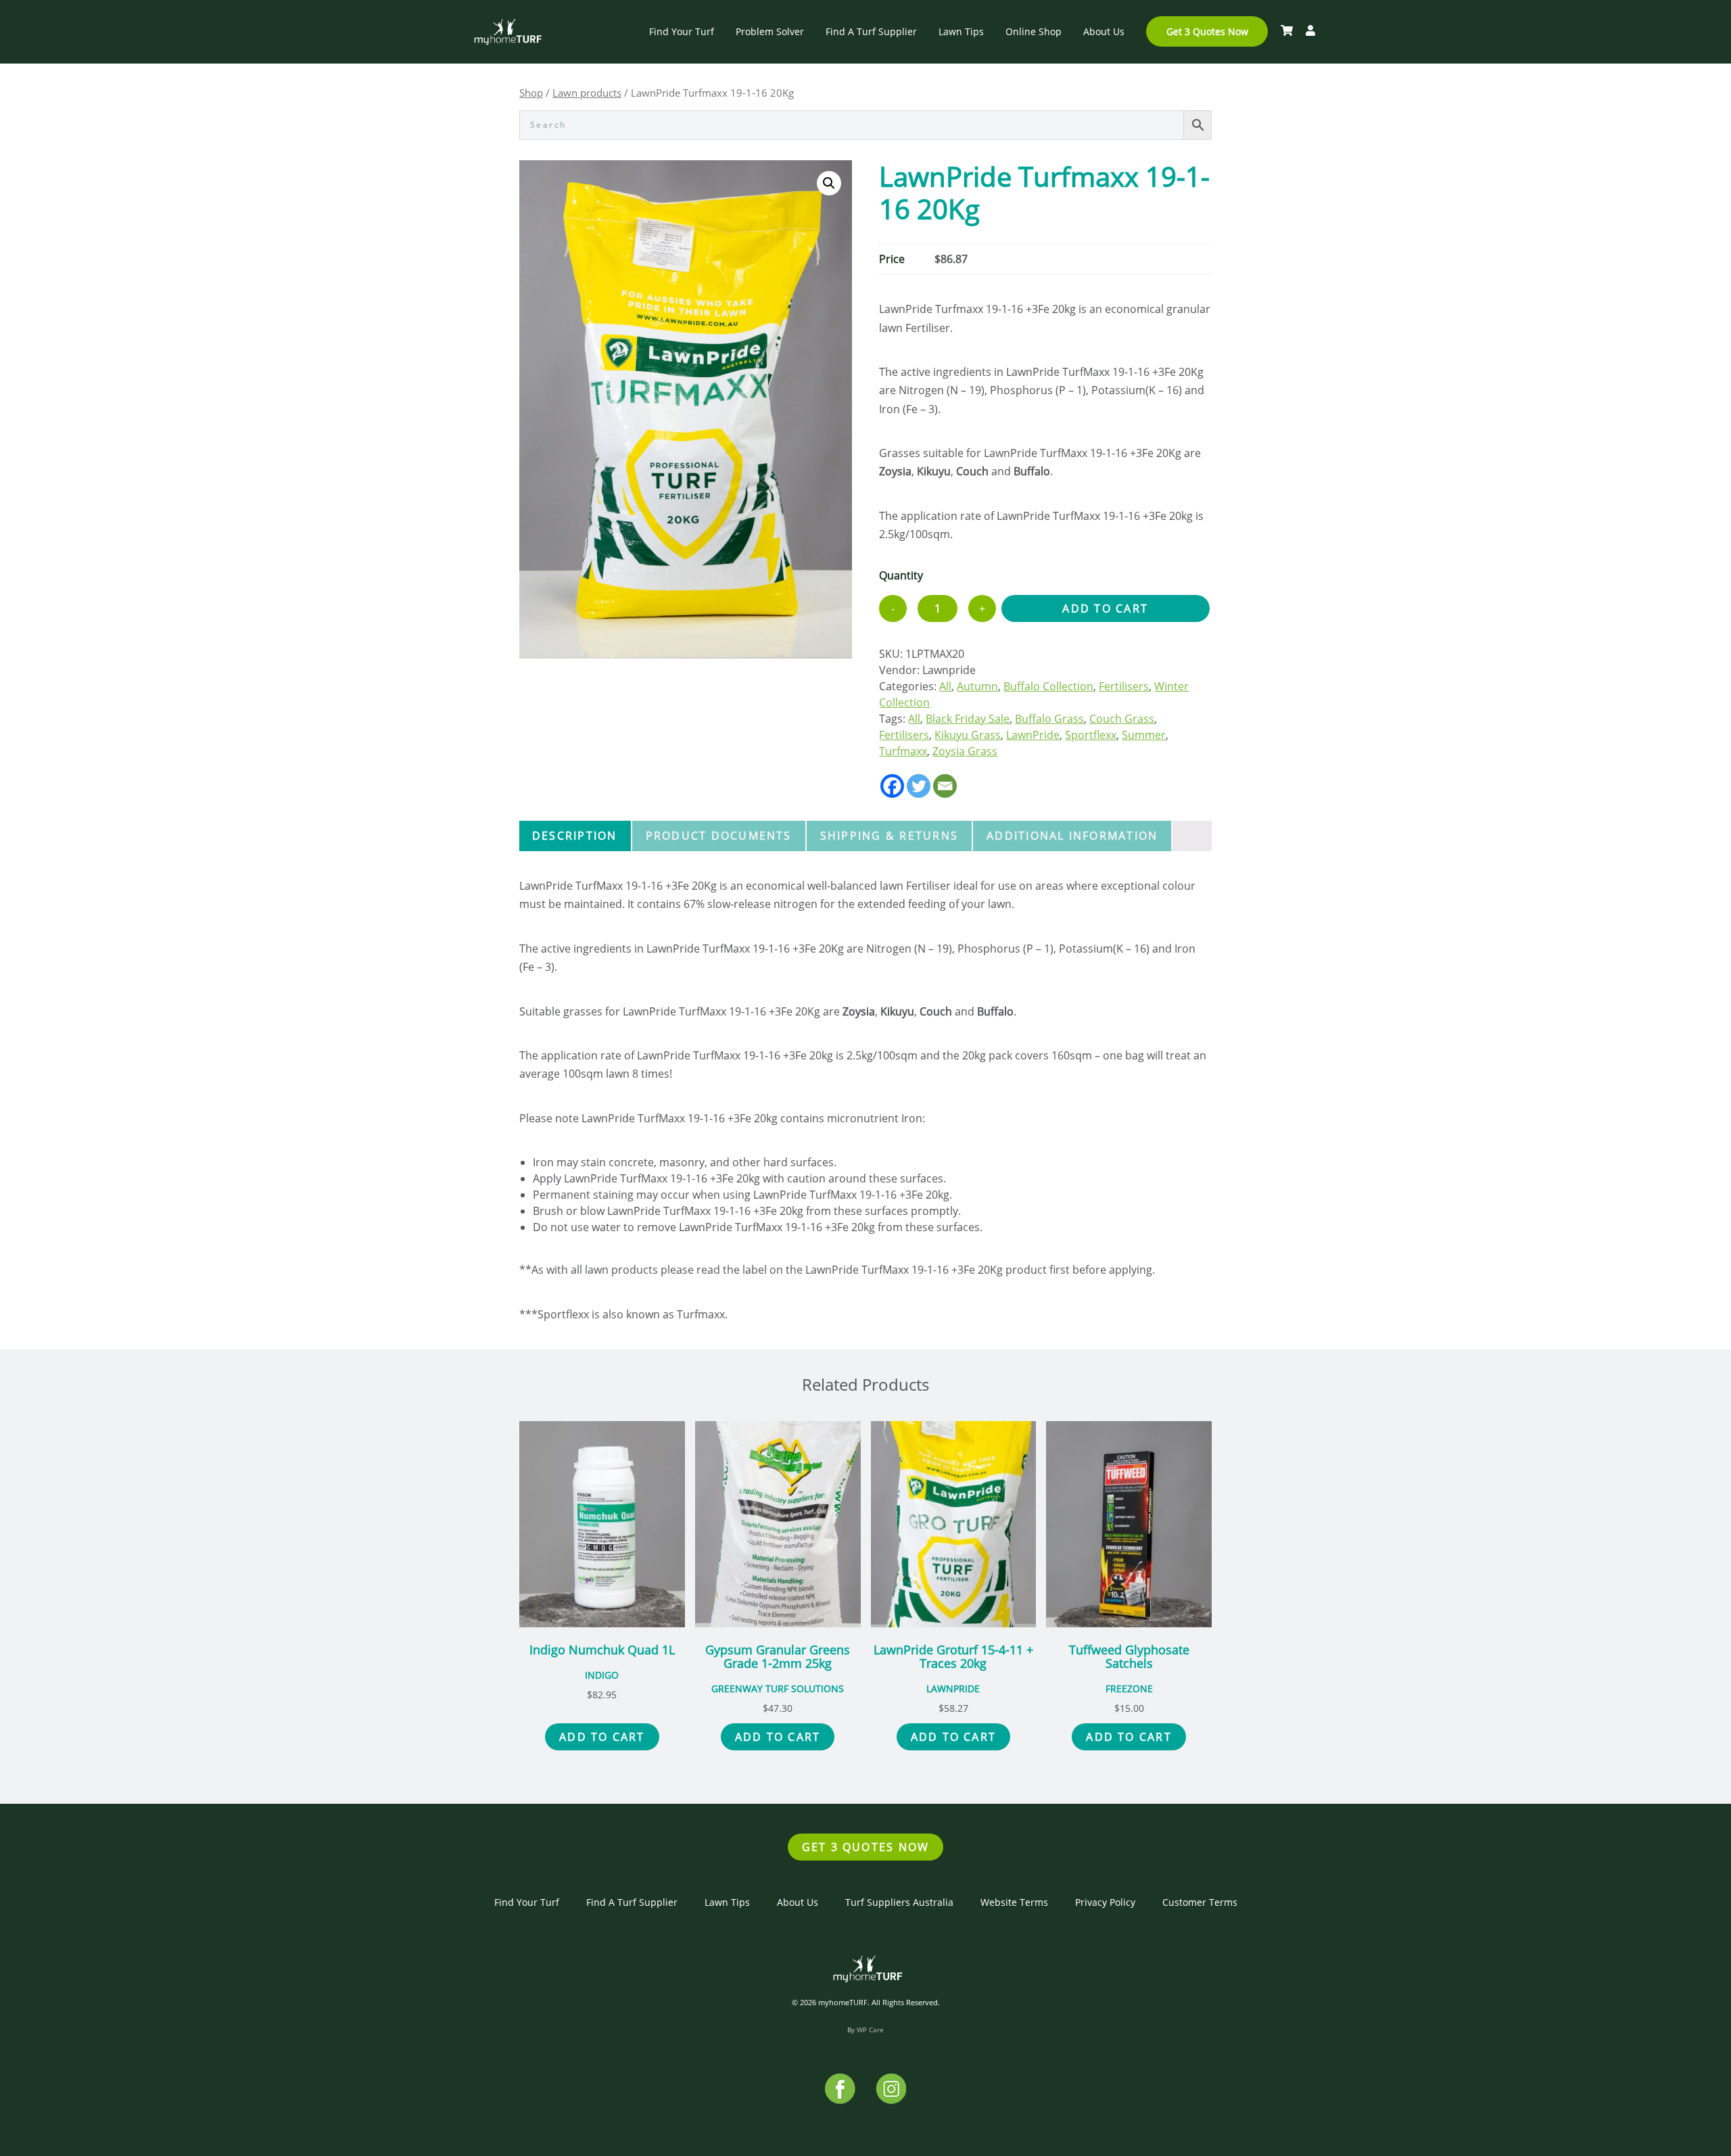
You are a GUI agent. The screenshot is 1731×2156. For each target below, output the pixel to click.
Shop (531, 93)
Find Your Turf (682, 31)
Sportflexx (1091, 735)
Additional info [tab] (1072, 836)
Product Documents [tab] (719, 836)
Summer (1144, 735)
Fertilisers (1124, 686)
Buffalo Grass (1049, 719)
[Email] (945, 786)
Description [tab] (575, 836)
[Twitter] (919, 786)
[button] (829, 183)
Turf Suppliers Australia (899, 1902)
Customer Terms (1200, 1902)
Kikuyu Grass (968, 735)
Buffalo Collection (1048, 686)
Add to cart (1105, 608)
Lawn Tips (961, 31)
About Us (1104, 31)
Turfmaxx (903, 751)
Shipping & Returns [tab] (889, 836)
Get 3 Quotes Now (1207, 31)
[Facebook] (892, 786)
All (945, 686)
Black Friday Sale (968, 719)
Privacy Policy (1105, 1902)
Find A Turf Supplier (871, 31)
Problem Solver (770, 31)
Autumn (977, 686)
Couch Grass (1122, 719)
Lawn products (587, 93)
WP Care (870, 2030)
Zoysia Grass (965, 751)
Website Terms (1014, 1902)
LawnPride (1033, 735)
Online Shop (1034, 31)
